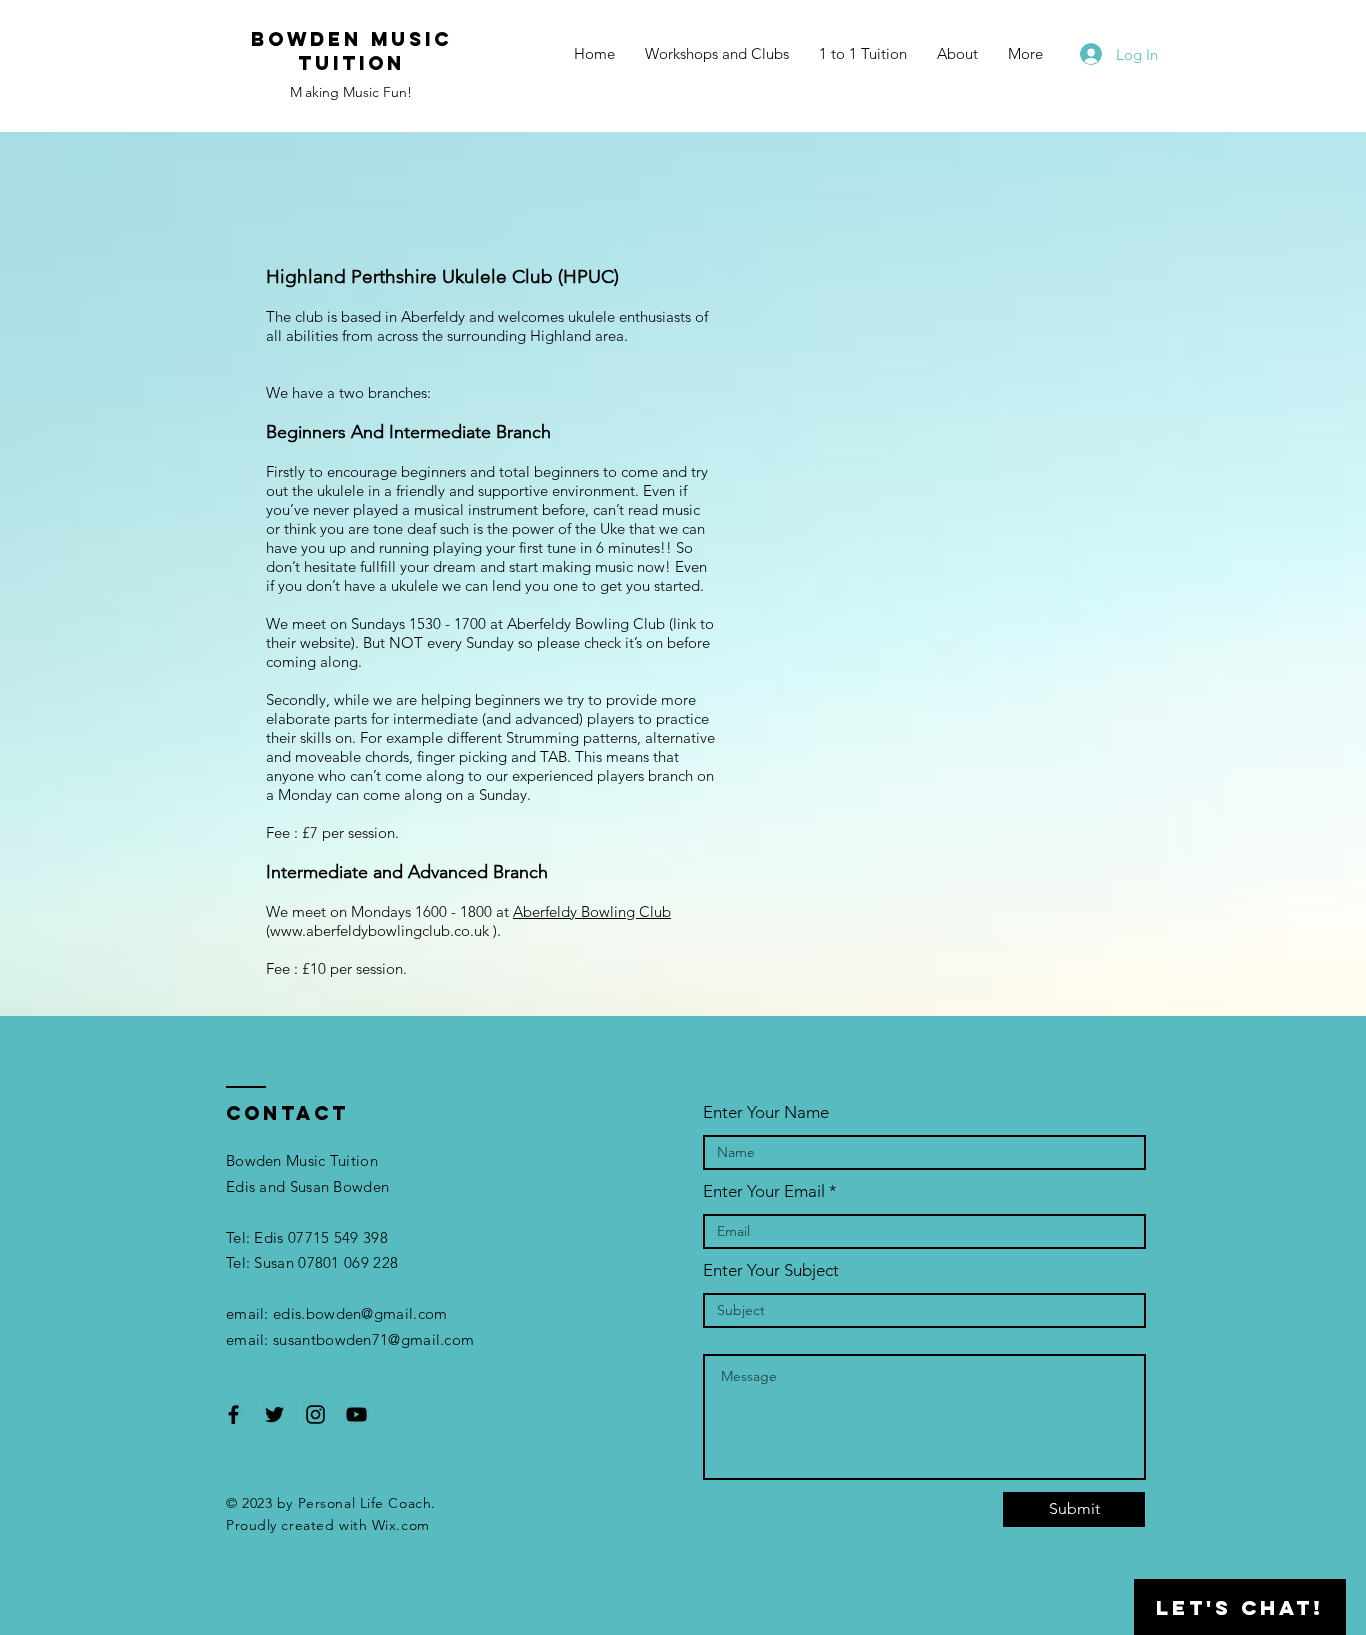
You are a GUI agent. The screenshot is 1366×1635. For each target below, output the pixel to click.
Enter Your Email (764, 1191)
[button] (717, 54)
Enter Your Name (766, 1112)
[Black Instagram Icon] (315, 1414)
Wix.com (401, 1525)
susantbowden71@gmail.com (373, 1339)
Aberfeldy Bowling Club (592, 911)
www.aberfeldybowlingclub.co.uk (379, 930)
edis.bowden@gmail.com (360, 1313)
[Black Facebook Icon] (233, 1414)
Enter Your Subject (771, 1270)
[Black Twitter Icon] (274, 1414)
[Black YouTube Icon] (356, 1414)
